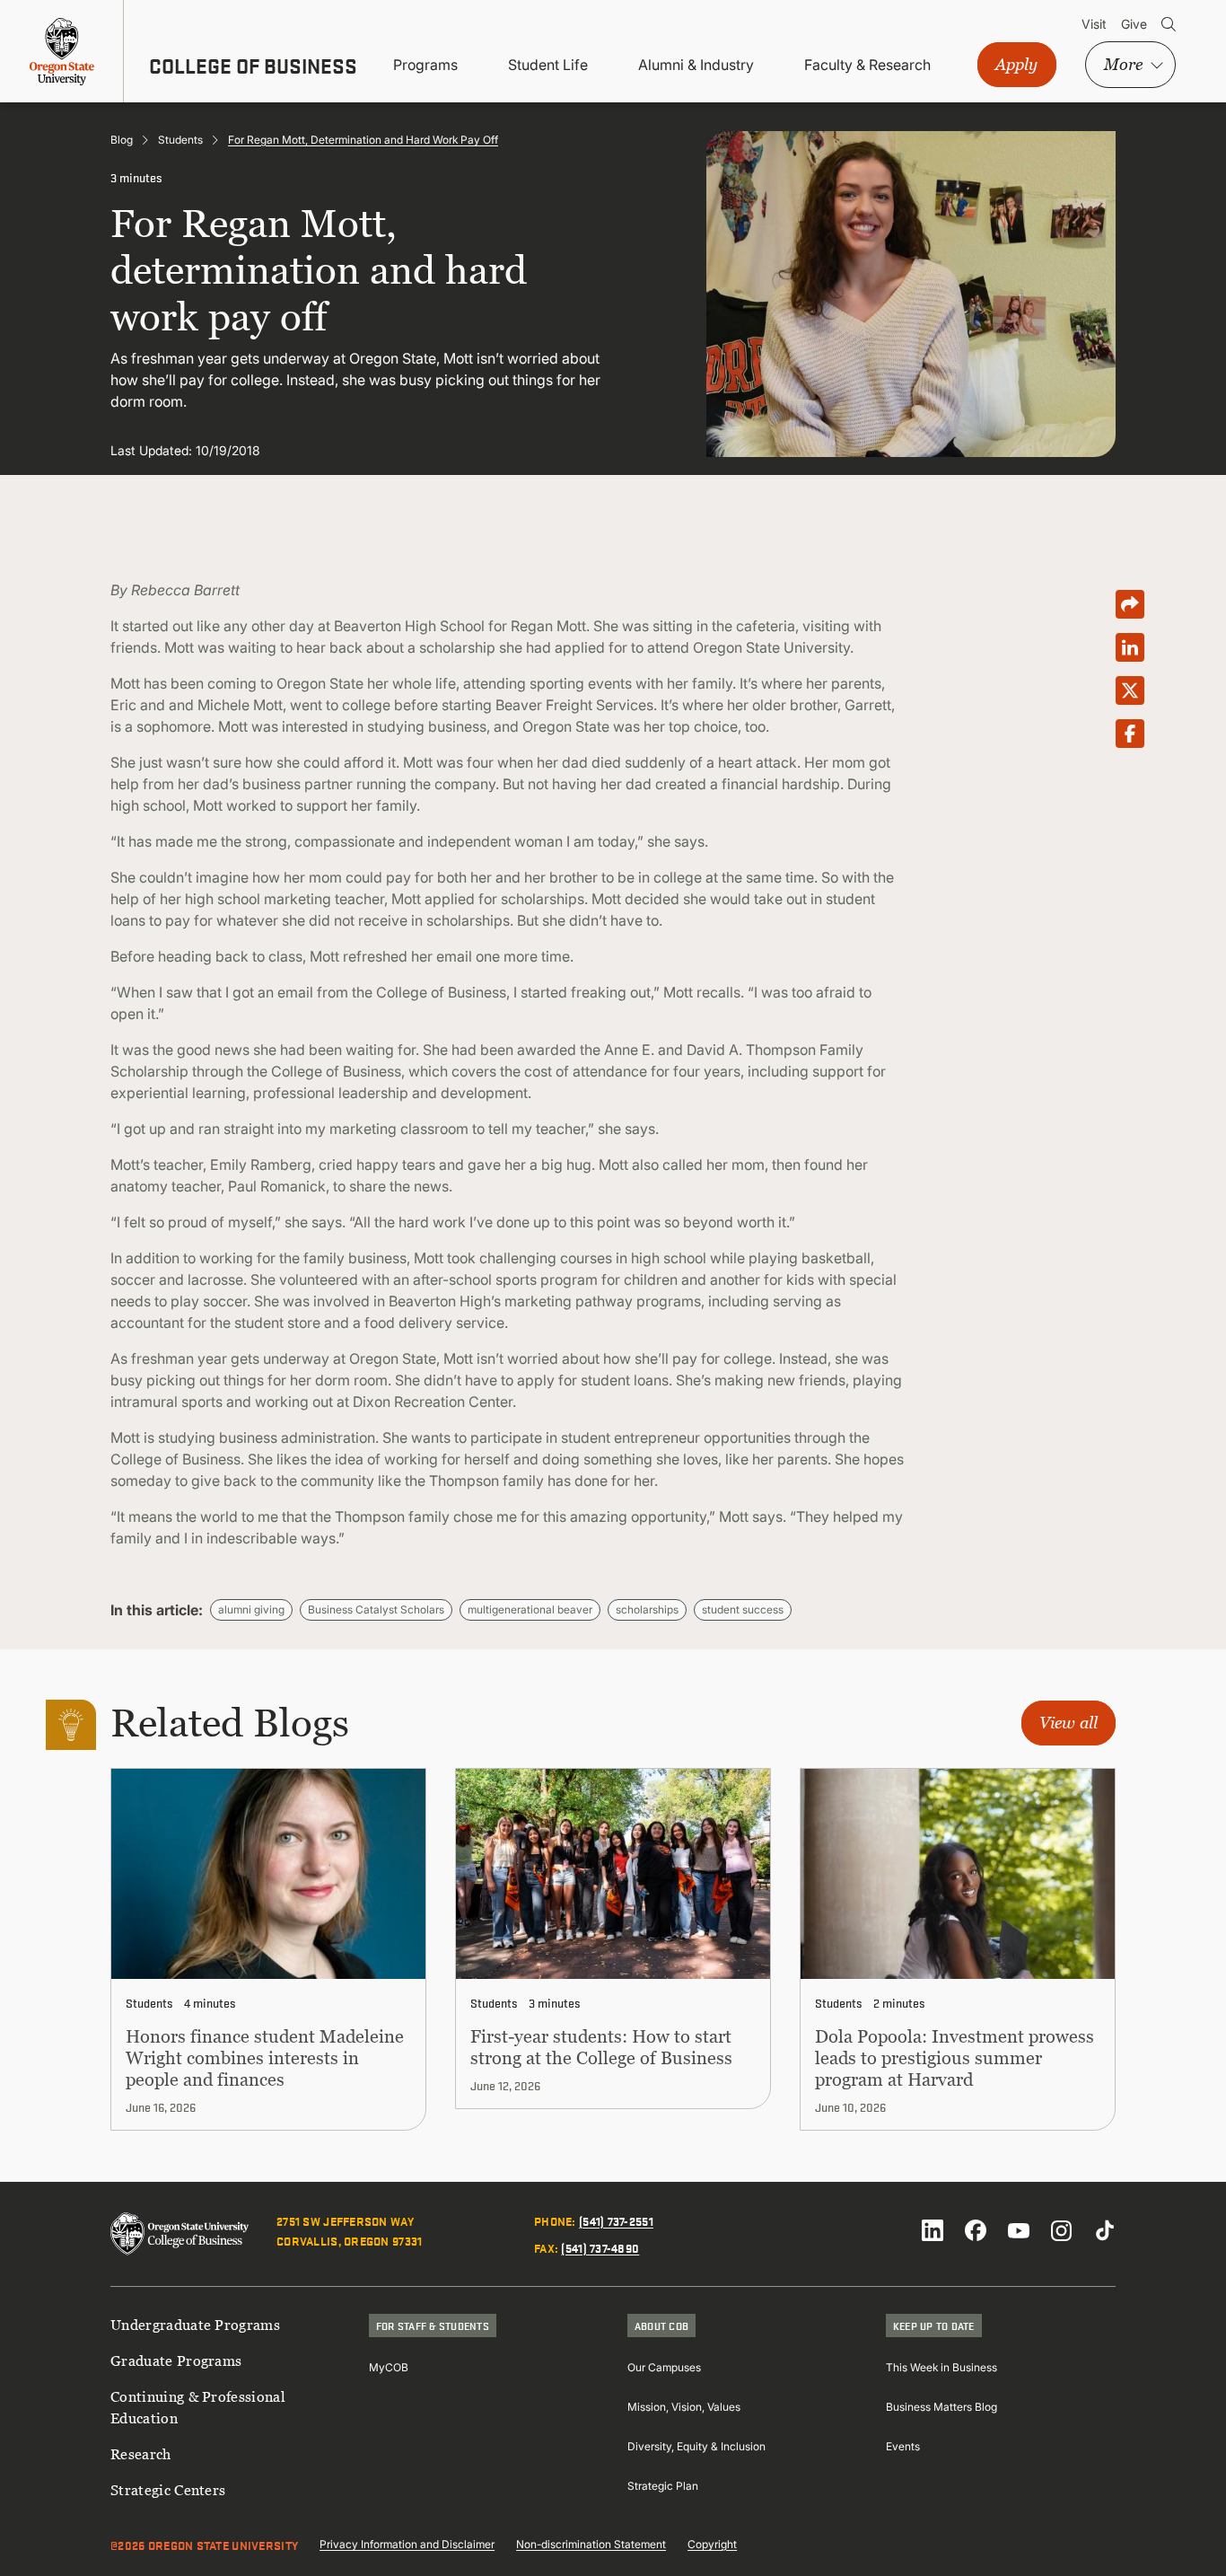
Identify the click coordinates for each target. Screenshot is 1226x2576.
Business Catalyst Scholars (376, 1609)
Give (1134, 24)
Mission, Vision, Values (684, 2407)
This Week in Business (941, 2367)
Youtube (1019, 2230)
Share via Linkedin (1130, 647)
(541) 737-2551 (616, 2220)
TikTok (1105, 2230)
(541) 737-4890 (600, 2247)
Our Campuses (664, 2367)
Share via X (1130, 690)
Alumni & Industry (696, 65)
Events (903, 2446)
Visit (1094, 24)
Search (1169, 24)
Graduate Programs (176, 2361)
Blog (122, 140)
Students (180, 140)
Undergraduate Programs (195, 2325)
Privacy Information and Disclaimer (407, 2544)
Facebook (976, 2230)
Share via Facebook (1130, 734)
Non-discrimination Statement (591, 2544)
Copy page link (1130, 604)
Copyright (712, 2544)
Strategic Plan (663, 2486)
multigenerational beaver (530, 1609)
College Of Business (253, 66)
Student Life (548, 65)
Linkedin (933, 2230)
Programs (425, 65)
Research (141, 2454)
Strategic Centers (168, 2490)
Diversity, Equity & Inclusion (696, 2446)
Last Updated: (151, 450)
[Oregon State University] (62, 51)
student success (743, 1609)
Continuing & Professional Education (198, 2407)
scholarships (647, 1609)
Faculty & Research (867, 65)
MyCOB (389, 2367)
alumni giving (251, 1609)
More (1123, 64)
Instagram (1062, 2230)
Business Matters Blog (941, 2407)
